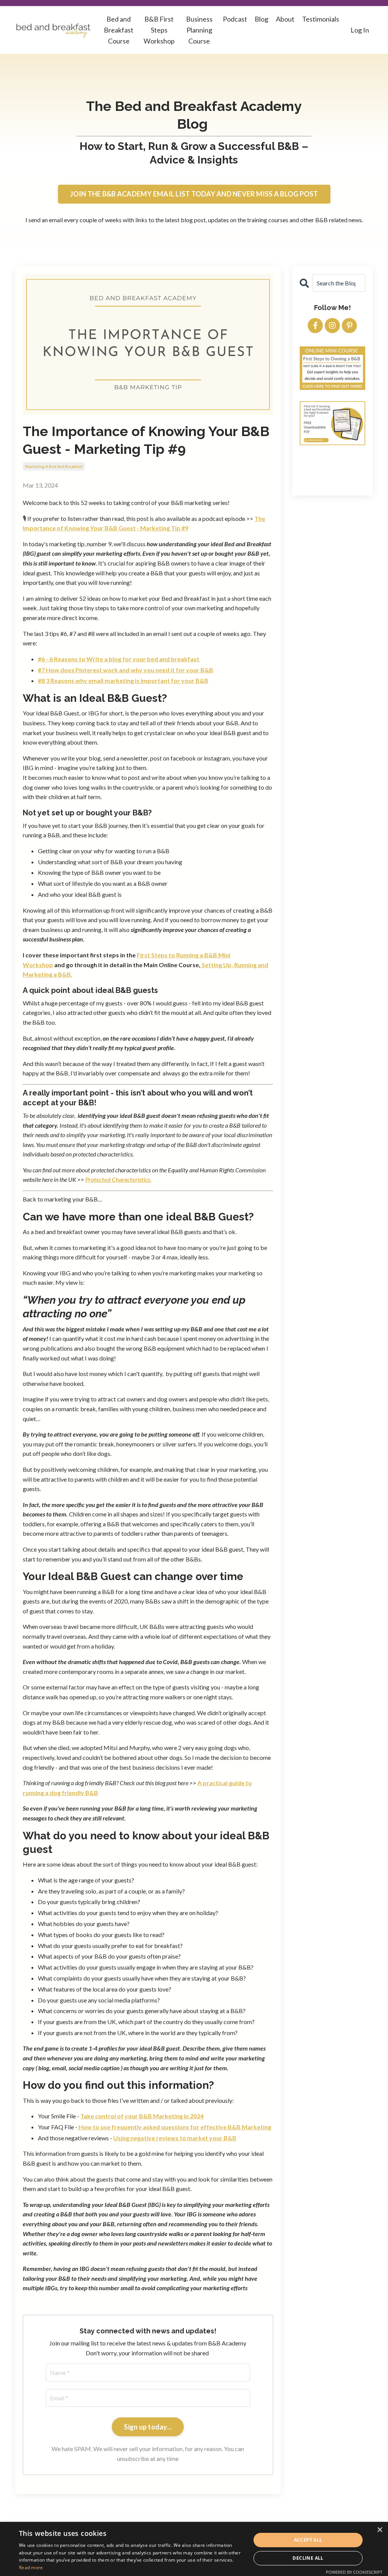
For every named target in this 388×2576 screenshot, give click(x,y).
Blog (261, 19)
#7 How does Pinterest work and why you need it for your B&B (126, 670)
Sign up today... (148, 2427)
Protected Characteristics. (118, 1179)
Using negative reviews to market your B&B (175, 2138)
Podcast (235, 19)
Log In (360, 30)
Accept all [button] (308, 2540)
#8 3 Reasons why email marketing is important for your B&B (123, 680)
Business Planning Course (199, 30)
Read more (31, 2567)
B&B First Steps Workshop (159, 30)
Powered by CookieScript (354, 2572)
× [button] (379, 2530)
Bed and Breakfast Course (119, 30)
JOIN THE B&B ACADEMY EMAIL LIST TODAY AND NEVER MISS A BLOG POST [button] (194, 194)
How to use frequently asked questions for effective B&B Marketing (174, 2127)
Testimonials (321, 19)
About (285, 19)
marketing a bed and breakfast (54, 466)
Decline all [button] (308, 2558)
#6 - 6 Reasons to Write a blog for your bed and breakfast (119, 659)
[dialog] (194, 2549)
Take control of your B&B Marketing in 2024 (142, 2116)
